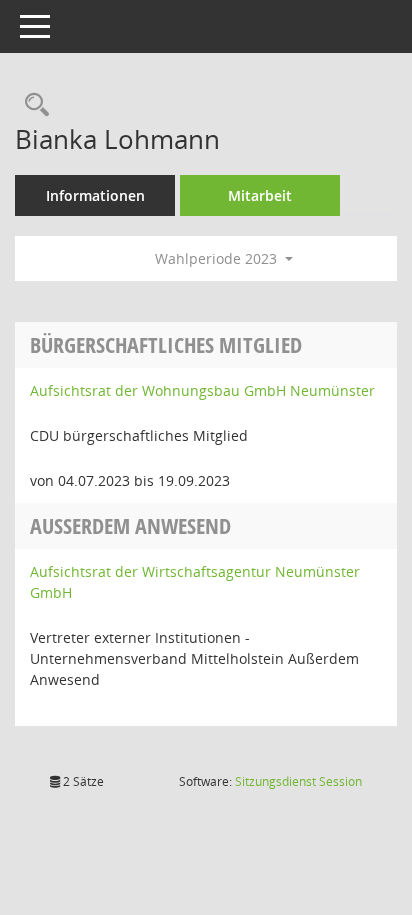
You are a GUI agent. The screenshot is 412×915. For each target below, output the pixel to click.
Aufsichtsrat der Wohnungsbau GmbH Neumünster (202, 390)
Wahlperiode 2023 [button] (218, 258)
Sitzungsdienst (298, 781)
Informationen (95, 195)
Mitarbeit (260, 195)
